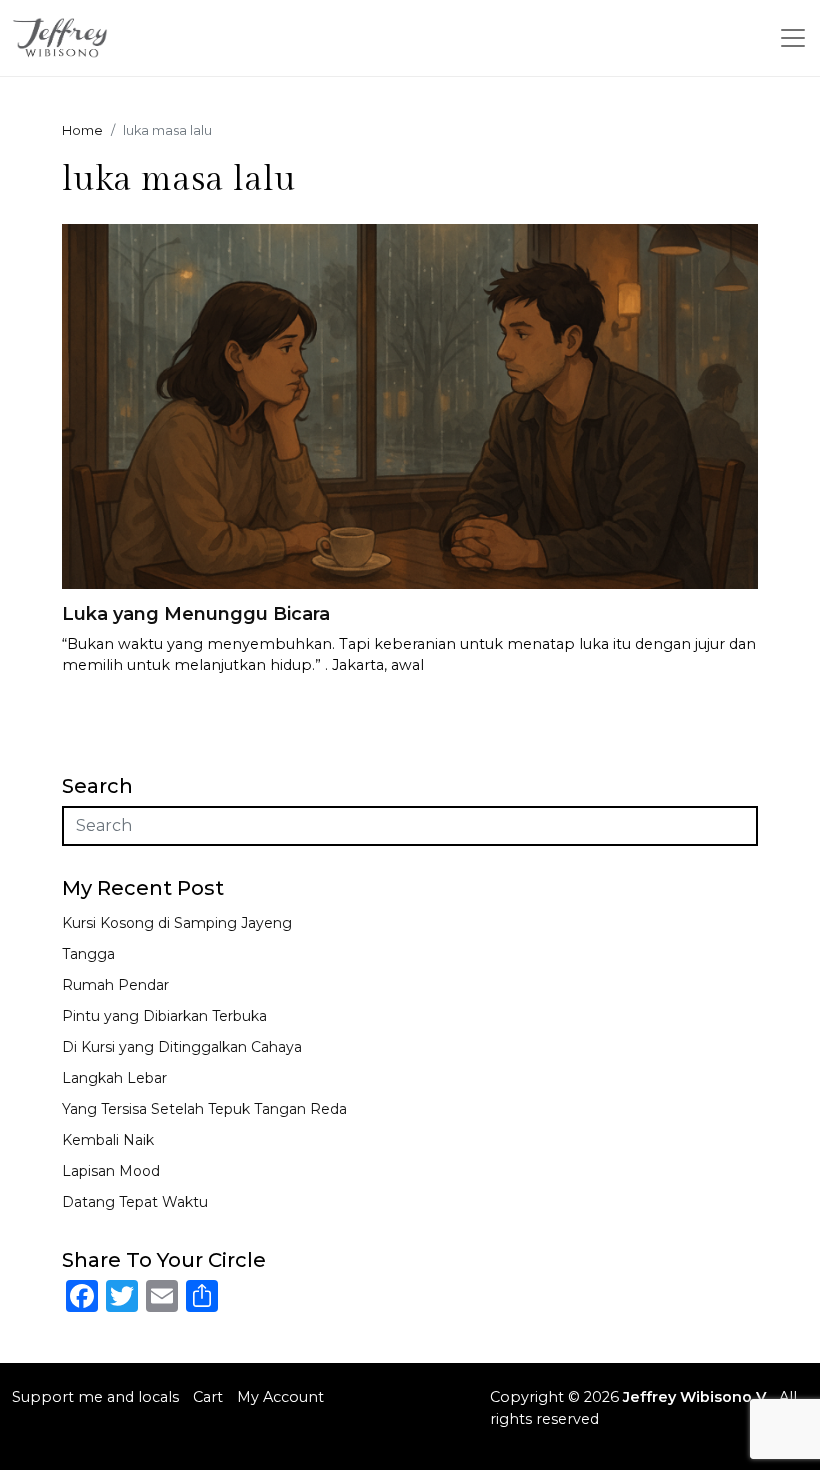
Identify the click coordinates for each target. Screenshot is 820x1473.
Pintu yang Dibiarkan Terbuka (164, 1016)
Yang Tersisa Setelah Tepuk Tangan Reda (204, 1109)
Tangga (88, 954)
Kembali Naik (108, 1140)
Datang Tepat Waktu (135, 1202)
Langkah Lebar (114, 1078)
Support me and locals (95, 1397)
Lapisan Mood (111, 1171)
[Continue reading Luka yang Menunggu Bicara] (410, 405)
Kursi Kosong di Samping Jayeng (177, 923)
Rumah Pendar (115, 985)
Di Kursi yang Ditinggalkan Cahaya (182, 1047)
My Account (280, 1397)
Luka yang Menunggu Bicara (196, 614)
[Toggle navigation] (793, 38)
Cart (208, 1397)
